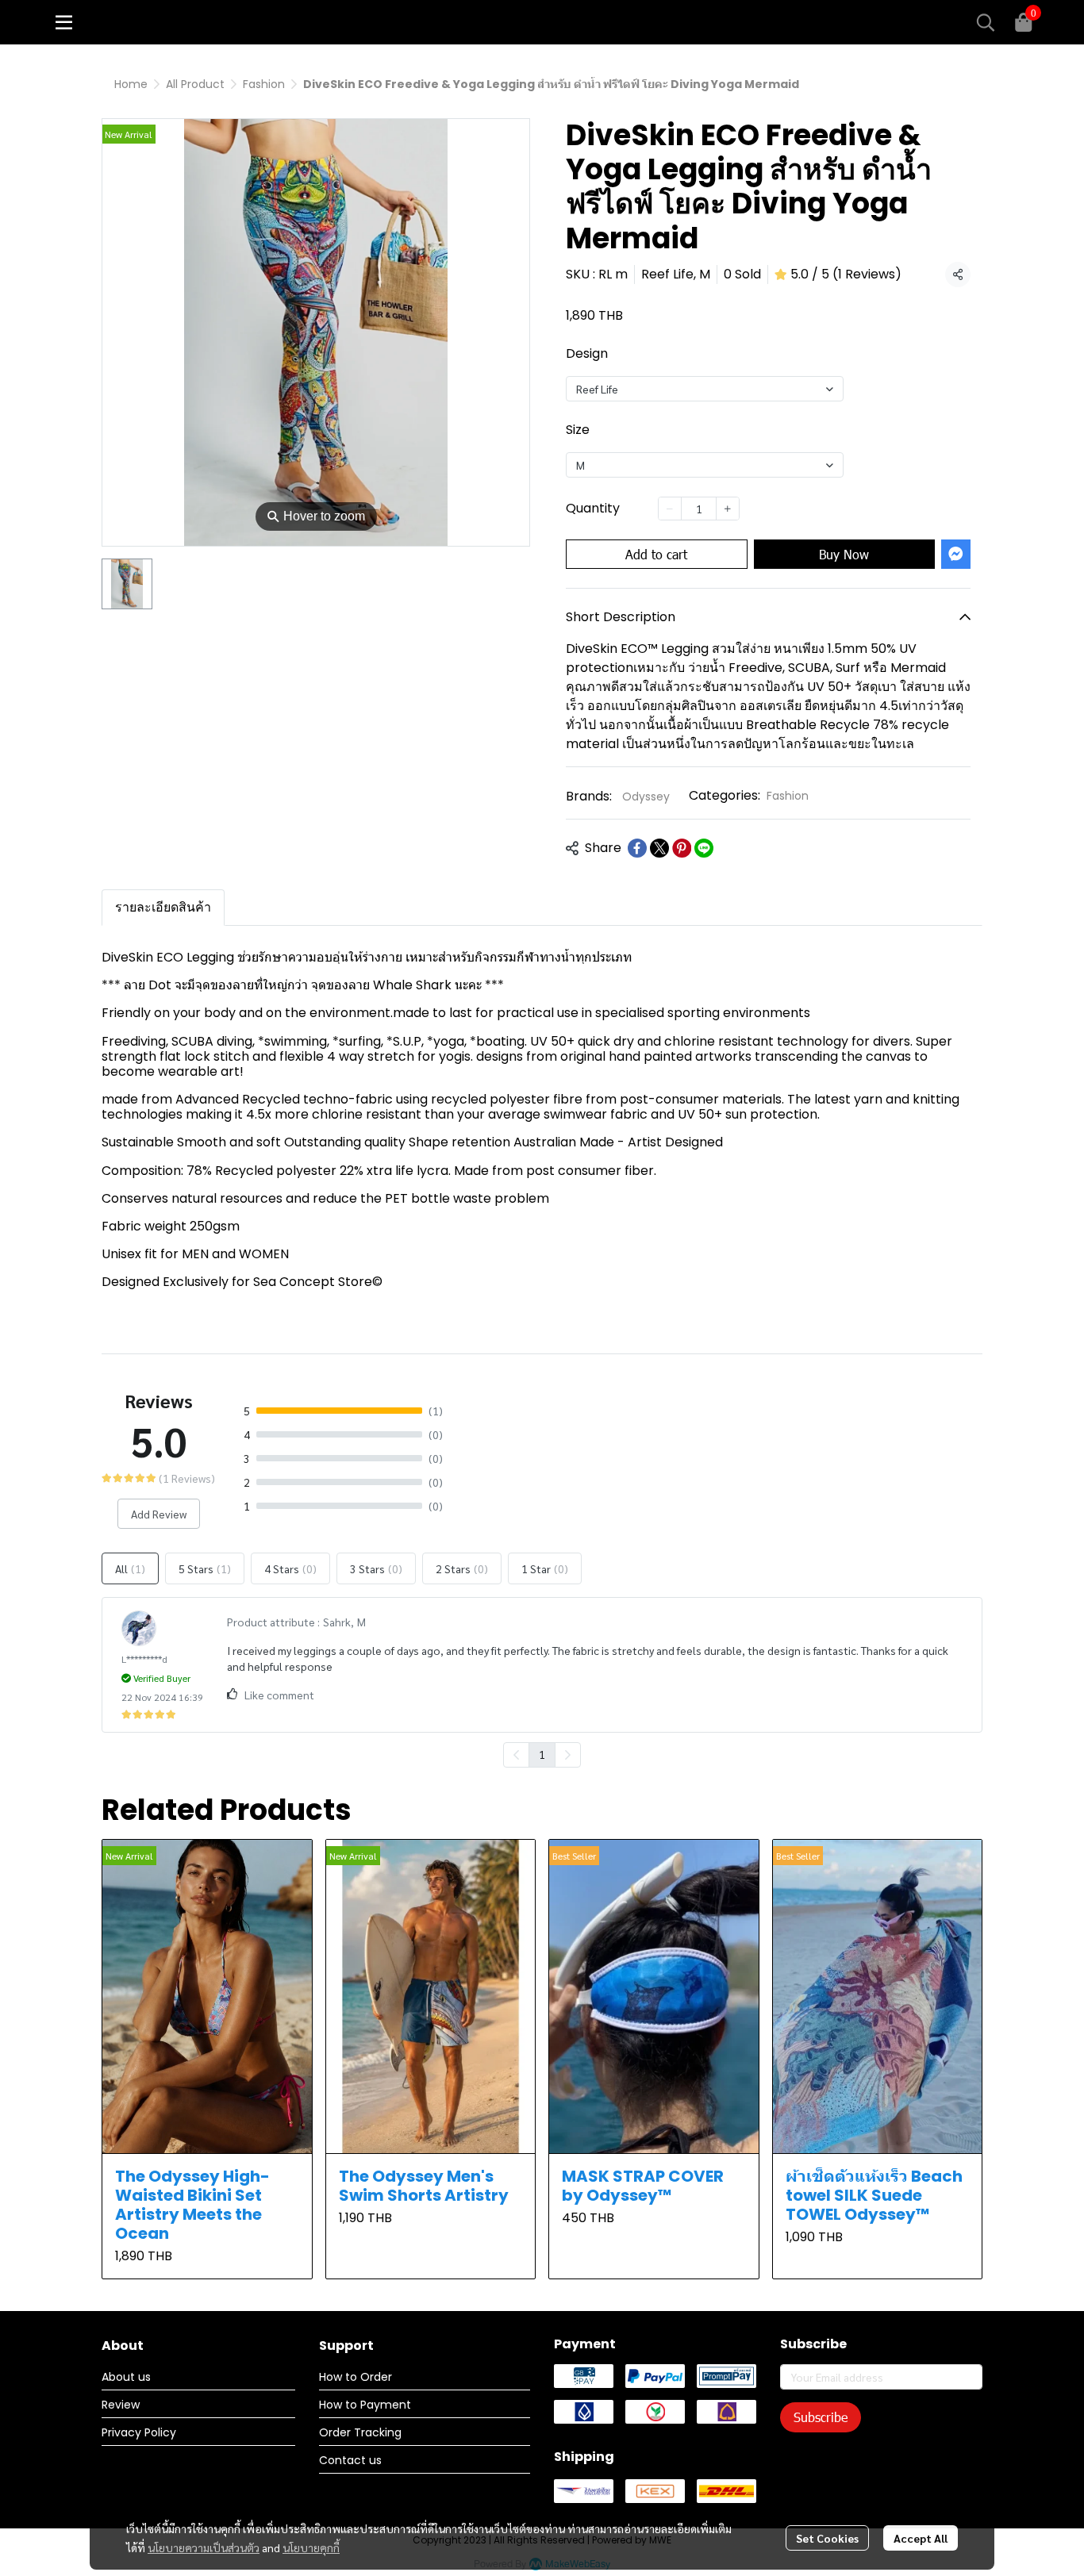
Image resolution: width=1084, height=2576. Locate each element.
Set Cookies (827, 2538)
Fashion (264, 84)
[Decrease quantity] (670, 509)
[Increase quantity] (728, 509)
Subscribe (821, 2417)
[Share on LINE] (704, 848)
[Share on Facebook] (637, 848)
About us (126, 2377)
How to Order (356, 2377)
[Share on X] (659, 848)
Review (121, 2405)
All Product (195, 84)
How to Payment (365, 2405)
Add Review (159, 1514)
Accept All (921, 2538)
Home (131, 84)
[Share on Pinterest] (682, 848)
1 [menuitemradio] (542, 1754)
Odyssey (646, 797)
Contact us (350, 2460)
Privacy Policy (139, 2432)
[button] (986, 22)
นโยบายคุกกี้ (311, 2547)
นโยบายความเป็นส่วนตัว (204, 2547)
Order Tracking (360, 2432)
